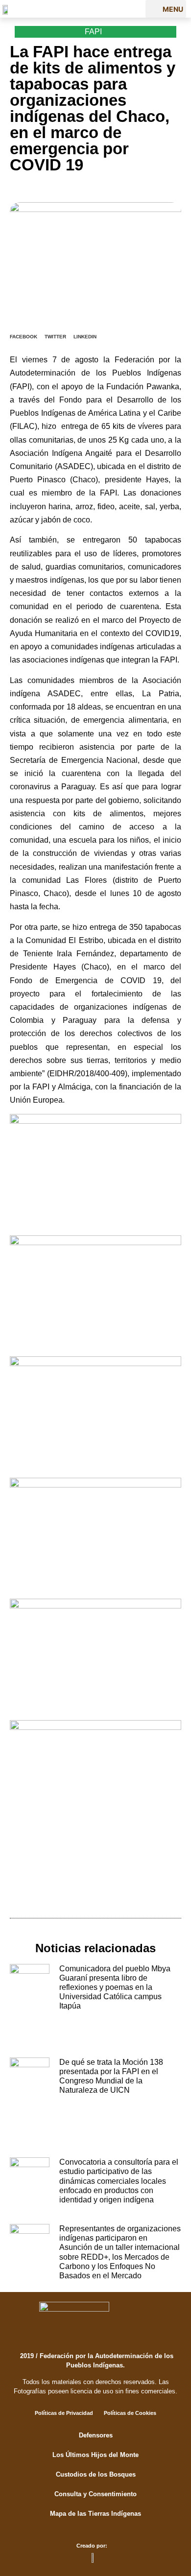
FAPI (93, 32)
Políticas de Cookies (130, 2413)
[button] (166, 9)
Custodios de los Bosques (96, 2474)
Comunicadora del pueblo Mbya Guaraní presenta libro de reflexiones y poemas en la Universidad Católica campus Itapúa (115, 1987)
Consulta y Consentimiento (95, 2494)
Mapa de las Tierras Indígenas (95, 2514)
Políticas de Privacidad (64, 2413)
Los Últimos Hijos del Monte (95, 2455)
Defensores (96, 2435)
